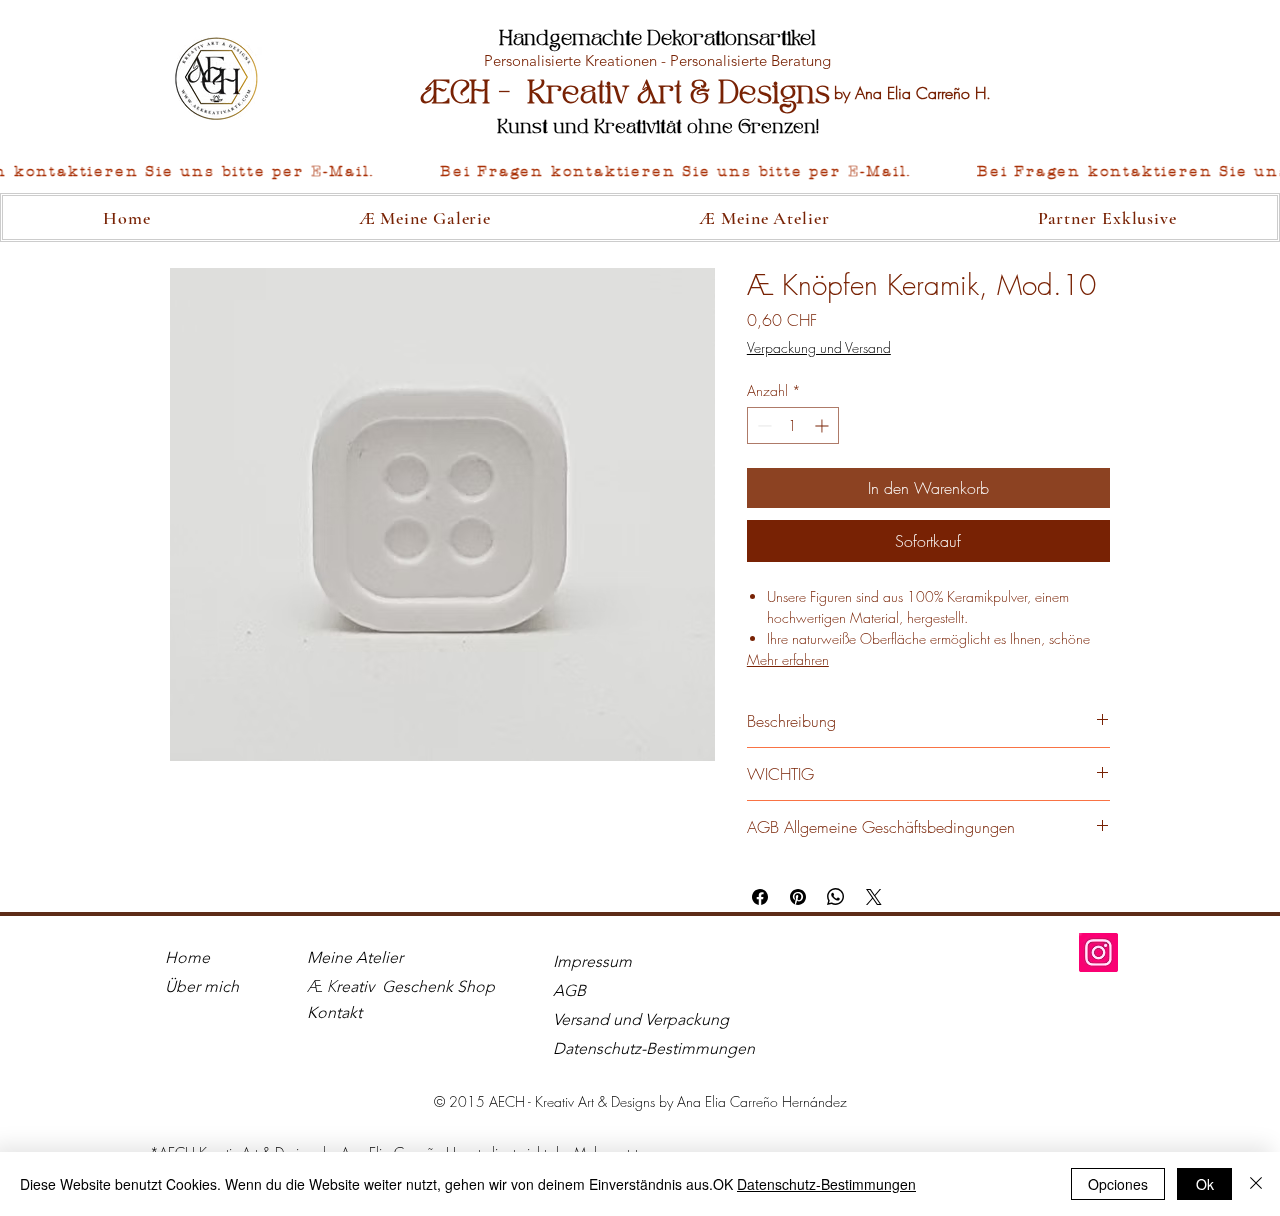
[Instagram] (1098, 952)
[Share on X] (874, 897)
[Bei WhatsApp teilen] (836, 897)
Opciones (1118, 1184)
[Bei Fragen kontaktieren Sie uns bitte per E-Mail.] (640, 172)
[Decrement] (762, 425)
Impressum (592, 961)
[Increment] (823, 425)
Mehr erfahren (788, 659)
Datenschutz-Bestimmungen (826, 1184)
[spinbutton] (793, 425)
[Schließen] (1256, 1184)
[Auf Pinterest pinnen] (798, 897)
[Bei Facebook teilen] (760, 897)
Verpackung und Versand (819, 347)
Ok (1205, 1184)
